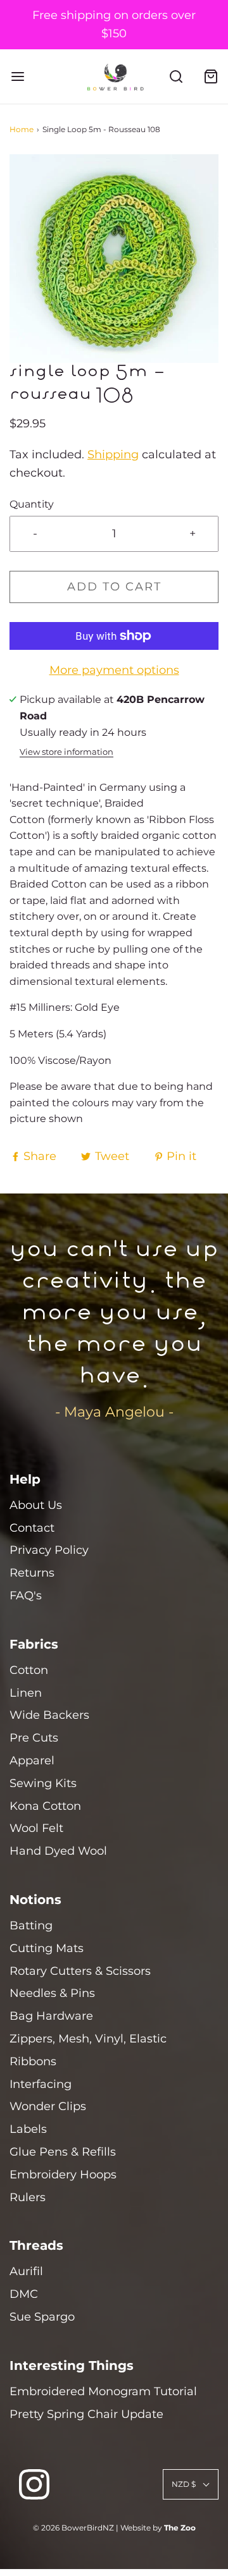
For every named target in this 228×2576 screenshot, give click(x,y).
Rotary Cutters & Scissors (80, 1971)
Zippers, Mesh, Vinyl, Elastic (88, 2039)
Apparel (32, 1761)
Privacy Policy (49, 1550)
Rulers (28, 2197)
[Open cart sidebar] (211, 76)
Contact (32, 1528)
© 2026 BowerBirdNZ (73, 2528)
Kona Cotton (45, 1806)
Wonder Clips (48, 2106)
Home (22, 129)
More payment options (114, 670)
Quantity (32, 504)
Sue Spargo (42, 2317)
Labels (28, 2129)
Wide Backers (49, 1715)
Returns (32, 1573)
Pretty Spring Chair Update (86, 2414)
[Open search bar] (176, 76)
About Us (36, 1505)
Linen (26, 1693)
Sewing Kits (43, 1783)
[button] (114, 259)
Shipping (113, 455)
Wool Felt (36, 1828)
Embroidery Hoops (63, 2175)
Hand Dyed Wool (58, 1851)
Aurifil (26, 2271)
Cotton (29, 1670)
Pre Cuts (34, 1738)
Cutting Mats (47, 1948)
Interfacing (41, 2084)
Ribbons (33, 2061)
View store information (66, 752)
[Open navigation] (17, 76)
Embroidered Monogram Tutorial (103, 2391)
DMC (24, 2294)
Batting (31, 1926)
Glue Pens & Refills (63, 2152)
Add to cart (114, 587)
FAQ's (26, 1596)
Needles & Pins (52, 1993)
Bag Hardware (51, 2016)
